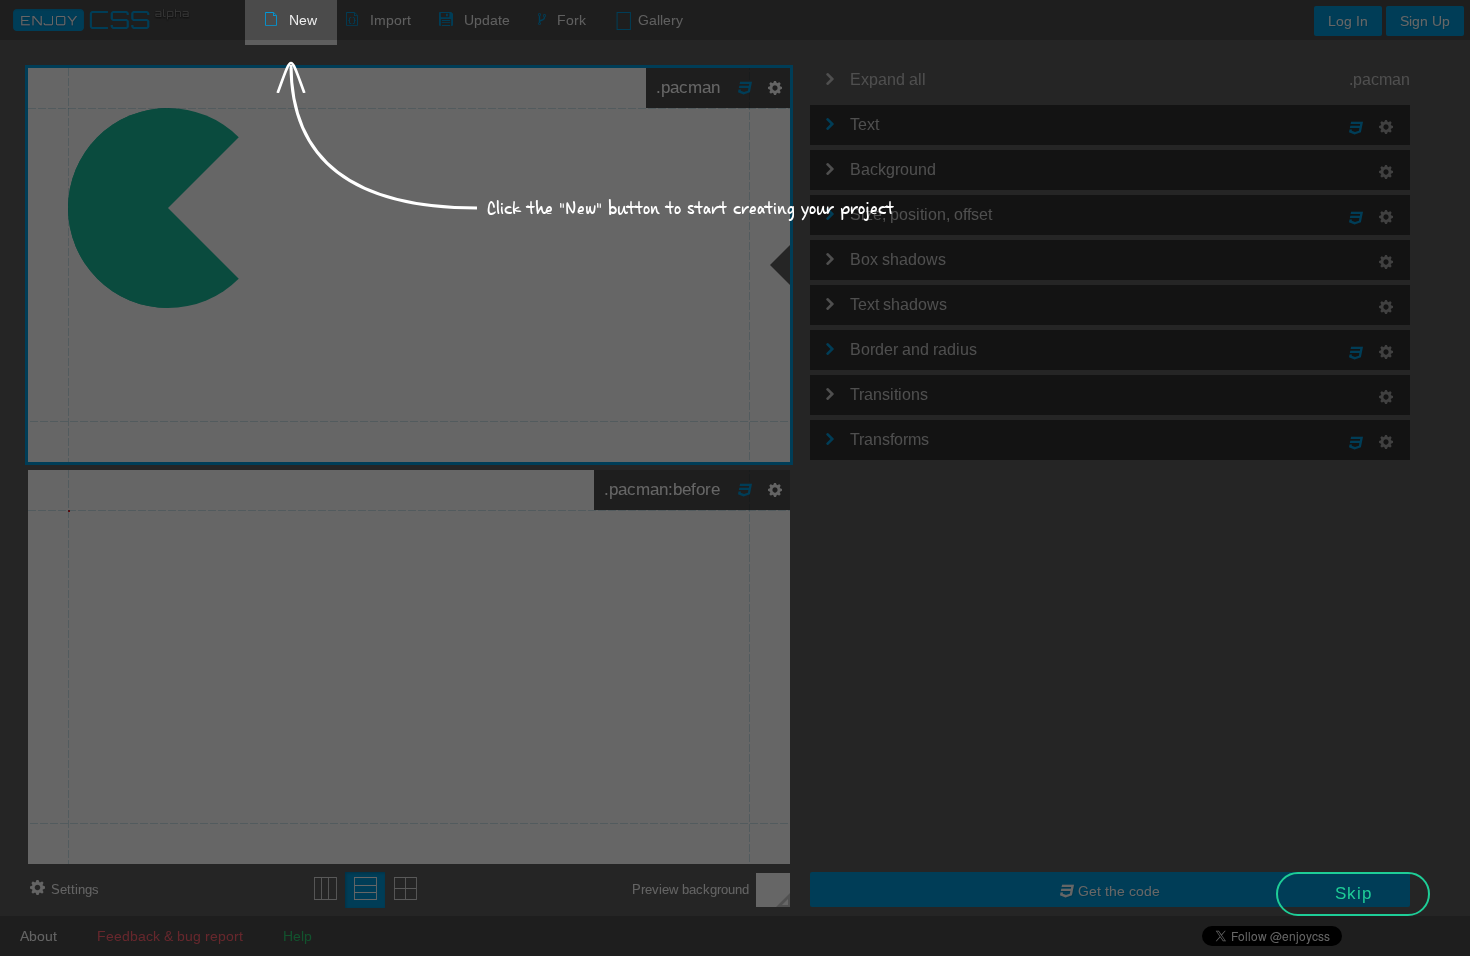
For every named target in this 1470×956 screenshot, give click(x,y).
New (303, 20)
